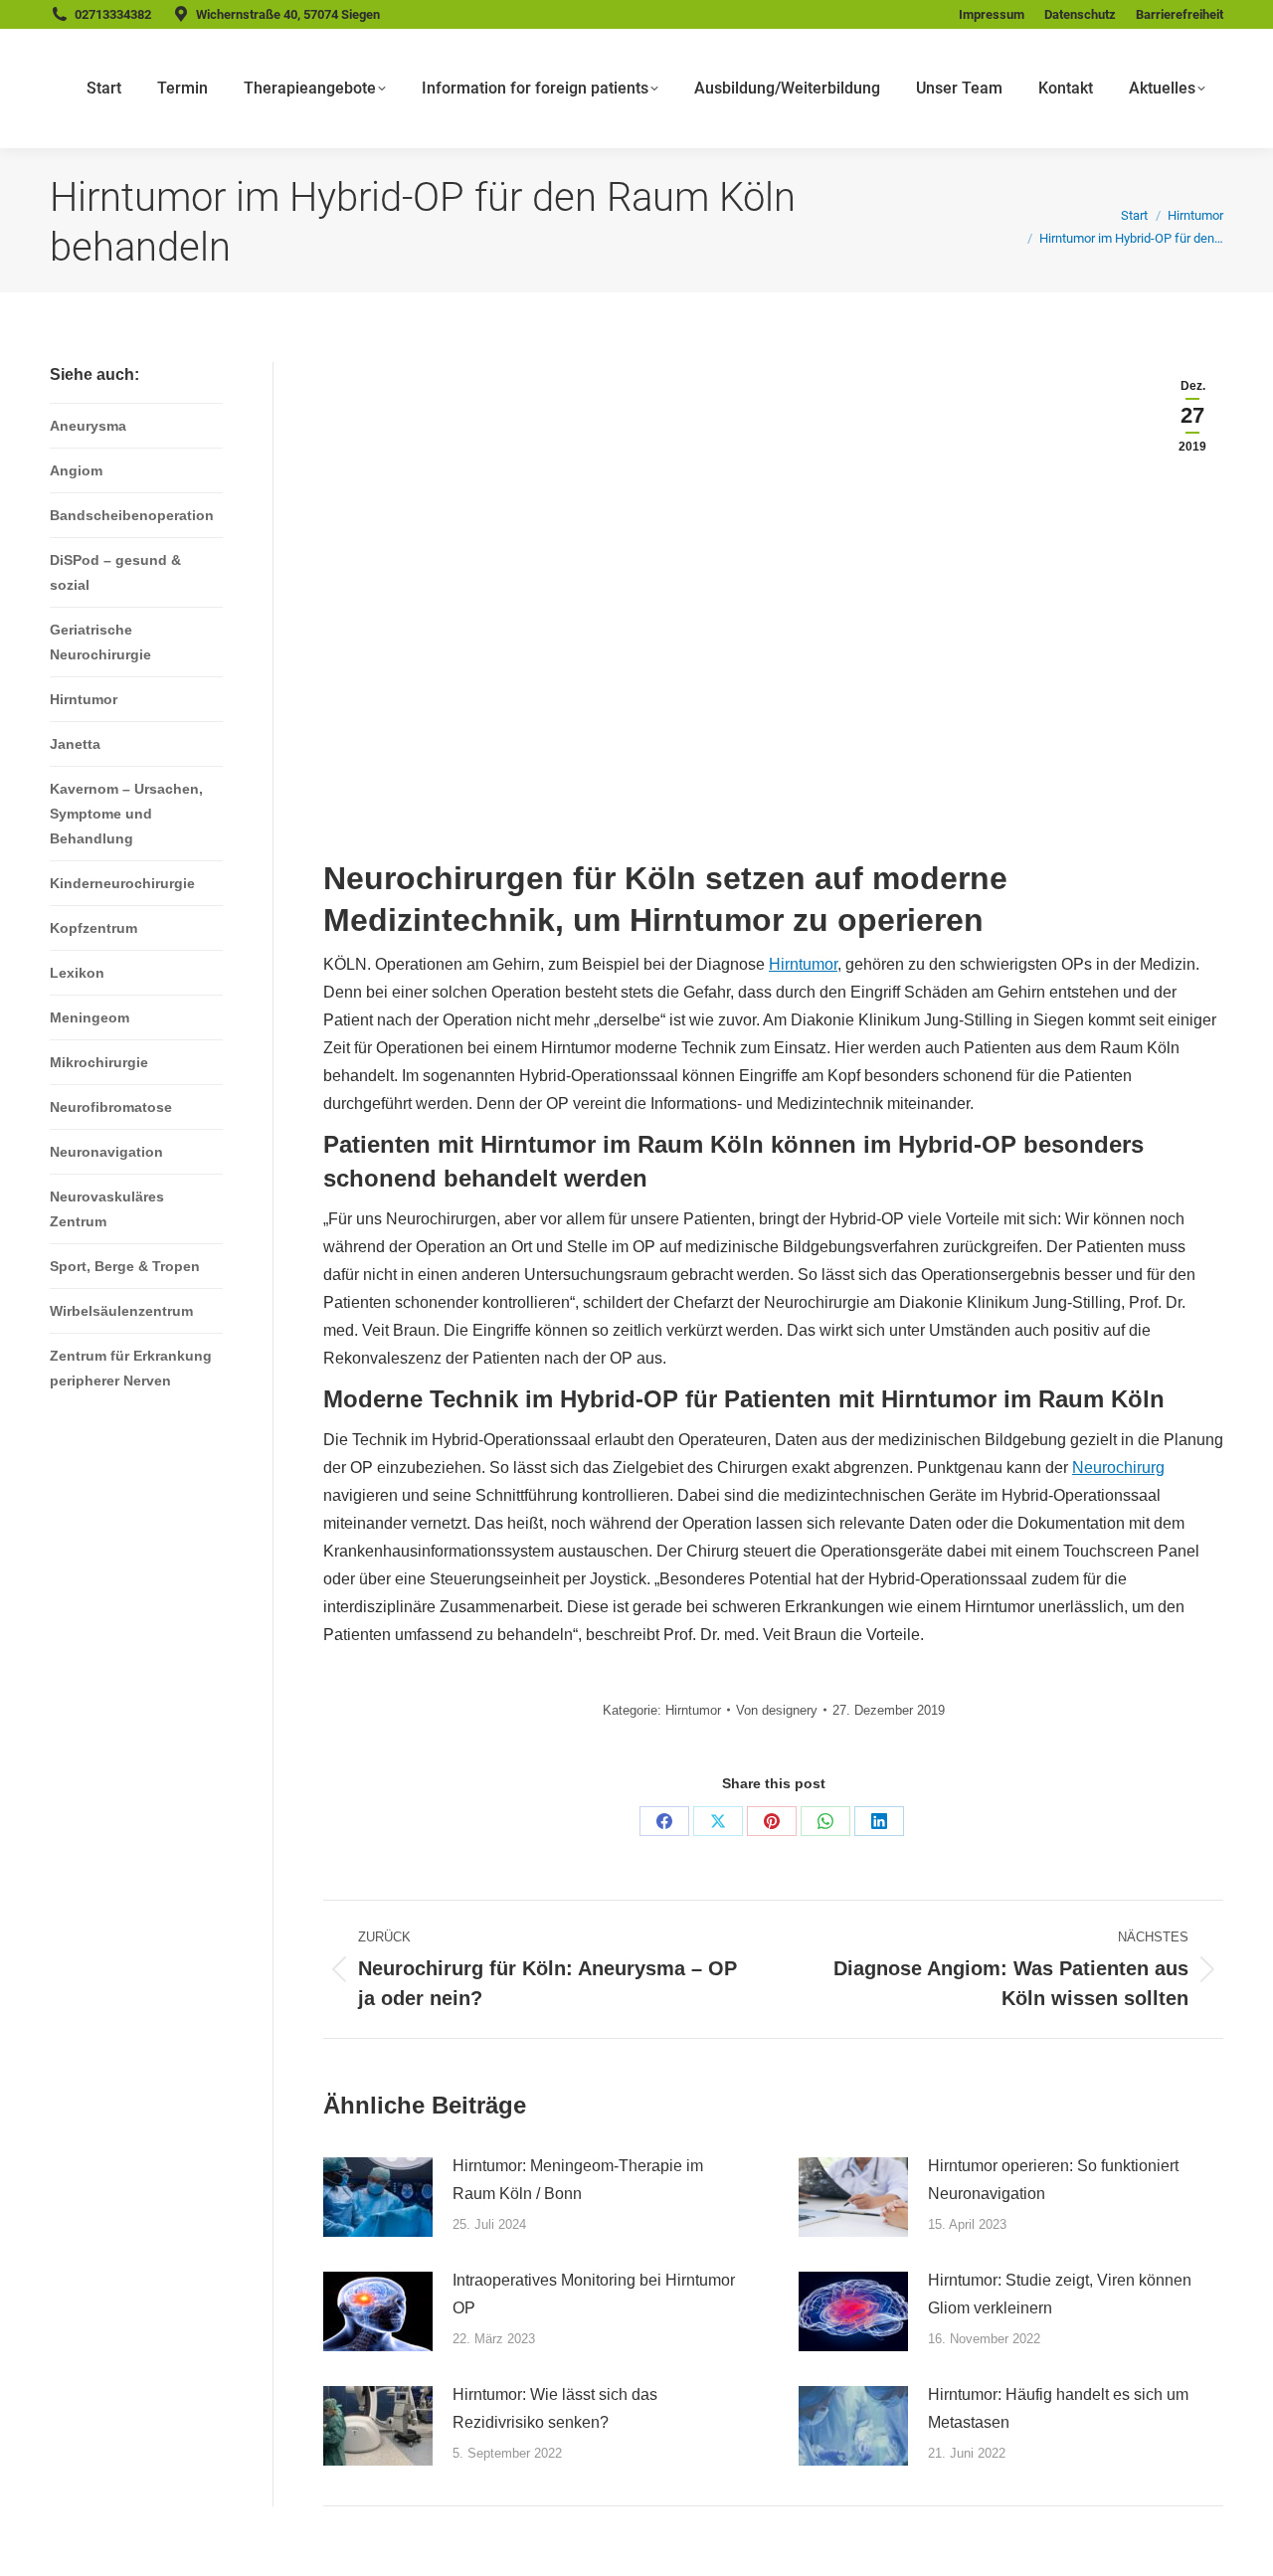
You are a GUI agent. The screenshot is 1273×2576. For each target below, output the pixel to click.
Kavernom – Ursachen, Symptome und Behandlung (126, 814)
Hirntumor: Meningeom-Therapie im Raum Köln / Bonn (578, 2180)
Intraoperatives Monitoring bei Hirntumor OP (594, 2294)
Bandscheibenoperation (132, 515)
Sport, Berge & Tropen (125, 1266)
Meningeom (90, 1017)
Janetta (75, 744)
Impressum (992, 14)
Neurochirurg (1118, 1468)
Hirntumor (803, 964)
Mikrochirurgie (99, 1062)
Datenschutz (1080, 14)
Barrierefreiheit (1180, 14)
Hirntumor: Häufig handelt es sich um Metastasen (1058, 2408)
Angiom (76, 470)
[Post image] (378, 2197)
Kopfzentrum (93, 928)
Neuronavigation (106, 1152)
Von (777, 1710)
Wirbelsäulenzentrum (121, 1311)
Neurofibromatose (111, 1107)
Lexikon (77, 973)
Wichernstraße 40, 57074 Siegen (288, 14)
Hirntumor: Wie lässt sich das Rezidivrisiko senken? (555, 2408)
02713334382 (113, 14)
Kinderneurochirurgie (122, 883)
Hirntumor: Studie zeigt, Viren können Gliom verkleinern (1060, 2294)
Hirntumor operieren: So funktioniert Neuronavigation (1053, 2180)
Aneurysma (88, 426)
